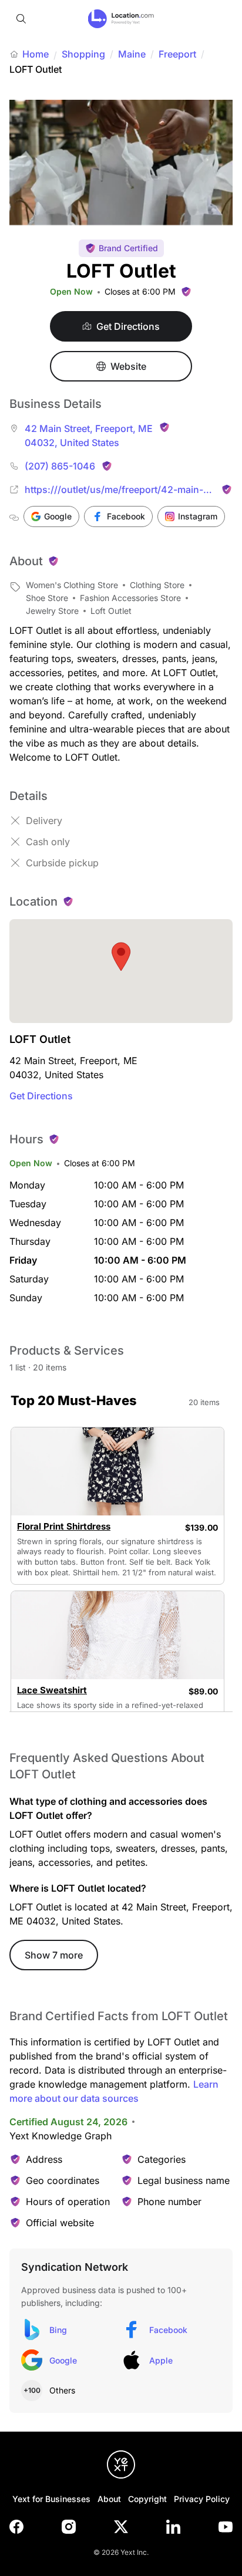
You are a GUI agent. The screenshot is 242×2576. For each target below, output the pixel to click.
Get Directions (41, 1096)
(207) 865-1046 (60, 466)
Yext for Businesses (51, 2499)
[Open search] (21, 19)
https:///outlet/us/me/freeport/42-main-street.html (114, 490)
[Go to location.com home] (121, 19)
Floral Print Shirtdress (64, 1527)
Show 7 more (54, 1955)
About (109, 2499)
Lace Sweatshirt (52, 1690)
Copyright (147, 2499)
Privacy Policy (202, 2499)
